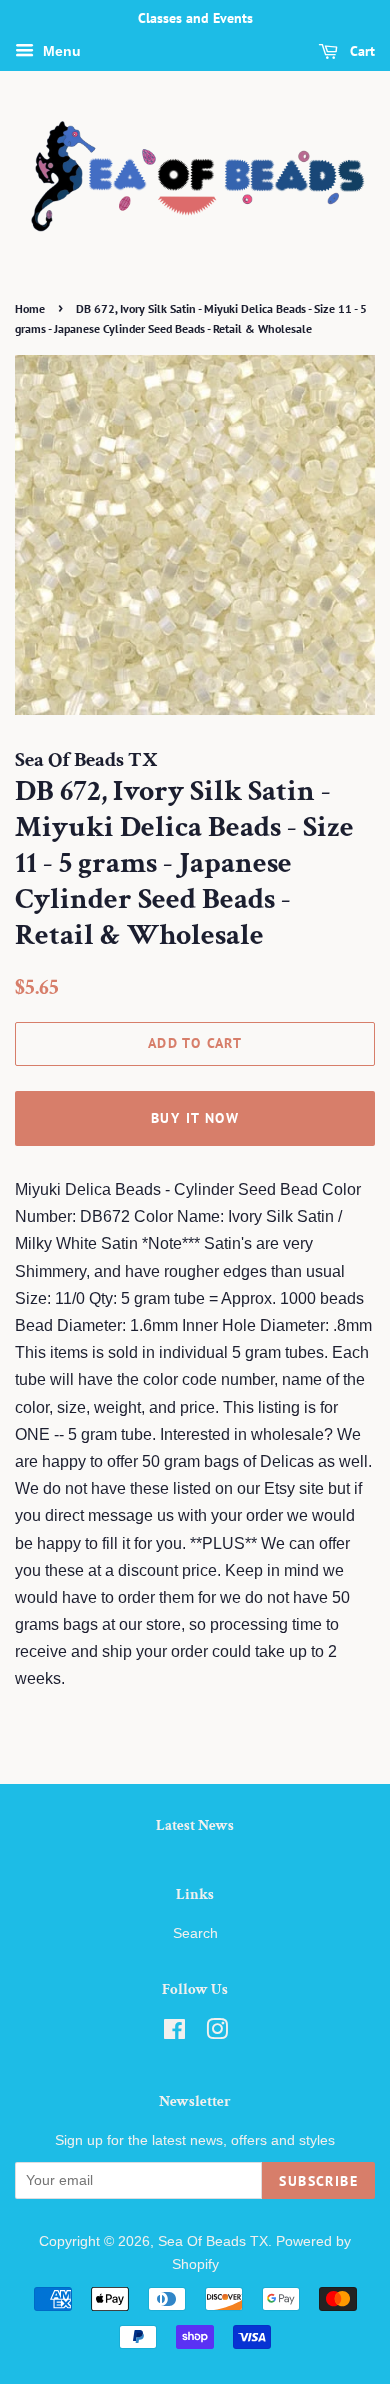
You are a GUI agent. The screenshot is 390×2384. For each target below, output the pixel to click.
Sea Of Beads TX (213, 2241)
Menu (60, 51)
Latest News (195, 1825)
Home (30, 308)
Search (195, 1933)
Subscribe (318, 2181)
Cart (360, 51)
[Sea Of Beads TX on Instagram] (217, 2033)
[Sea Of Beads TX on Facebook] (174, 2033)
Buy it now (195, 1118)
